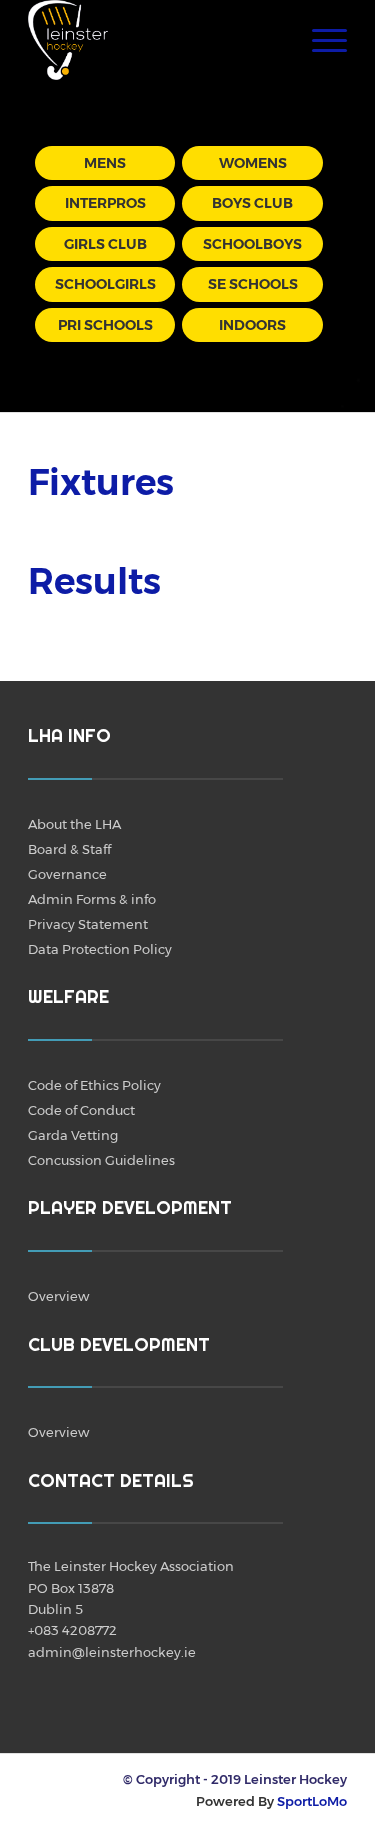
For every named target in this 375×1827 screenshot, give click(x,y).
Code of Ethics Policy (94, 1085)
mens (105, 163)
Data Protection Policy (100, 949)
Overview (58, 1296)
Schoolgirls (105, 284)
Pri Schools (105, 325)
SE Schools (253, 284)
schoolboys (252, 244)
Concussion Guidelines (101, 1160)
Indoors (252, 325)
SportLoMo (312, 1801)
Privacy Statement (88, 924)
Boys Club (252, 203)
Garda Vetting (73, 1135)
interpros (105, 203)
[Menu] (319, 40)
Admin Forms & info (92, 899)
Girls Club (105, 244)
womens (253, 163)
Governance (67, 874)
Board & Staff (69, 849)
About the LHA (74, 824)
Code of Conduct (81, 1110)
